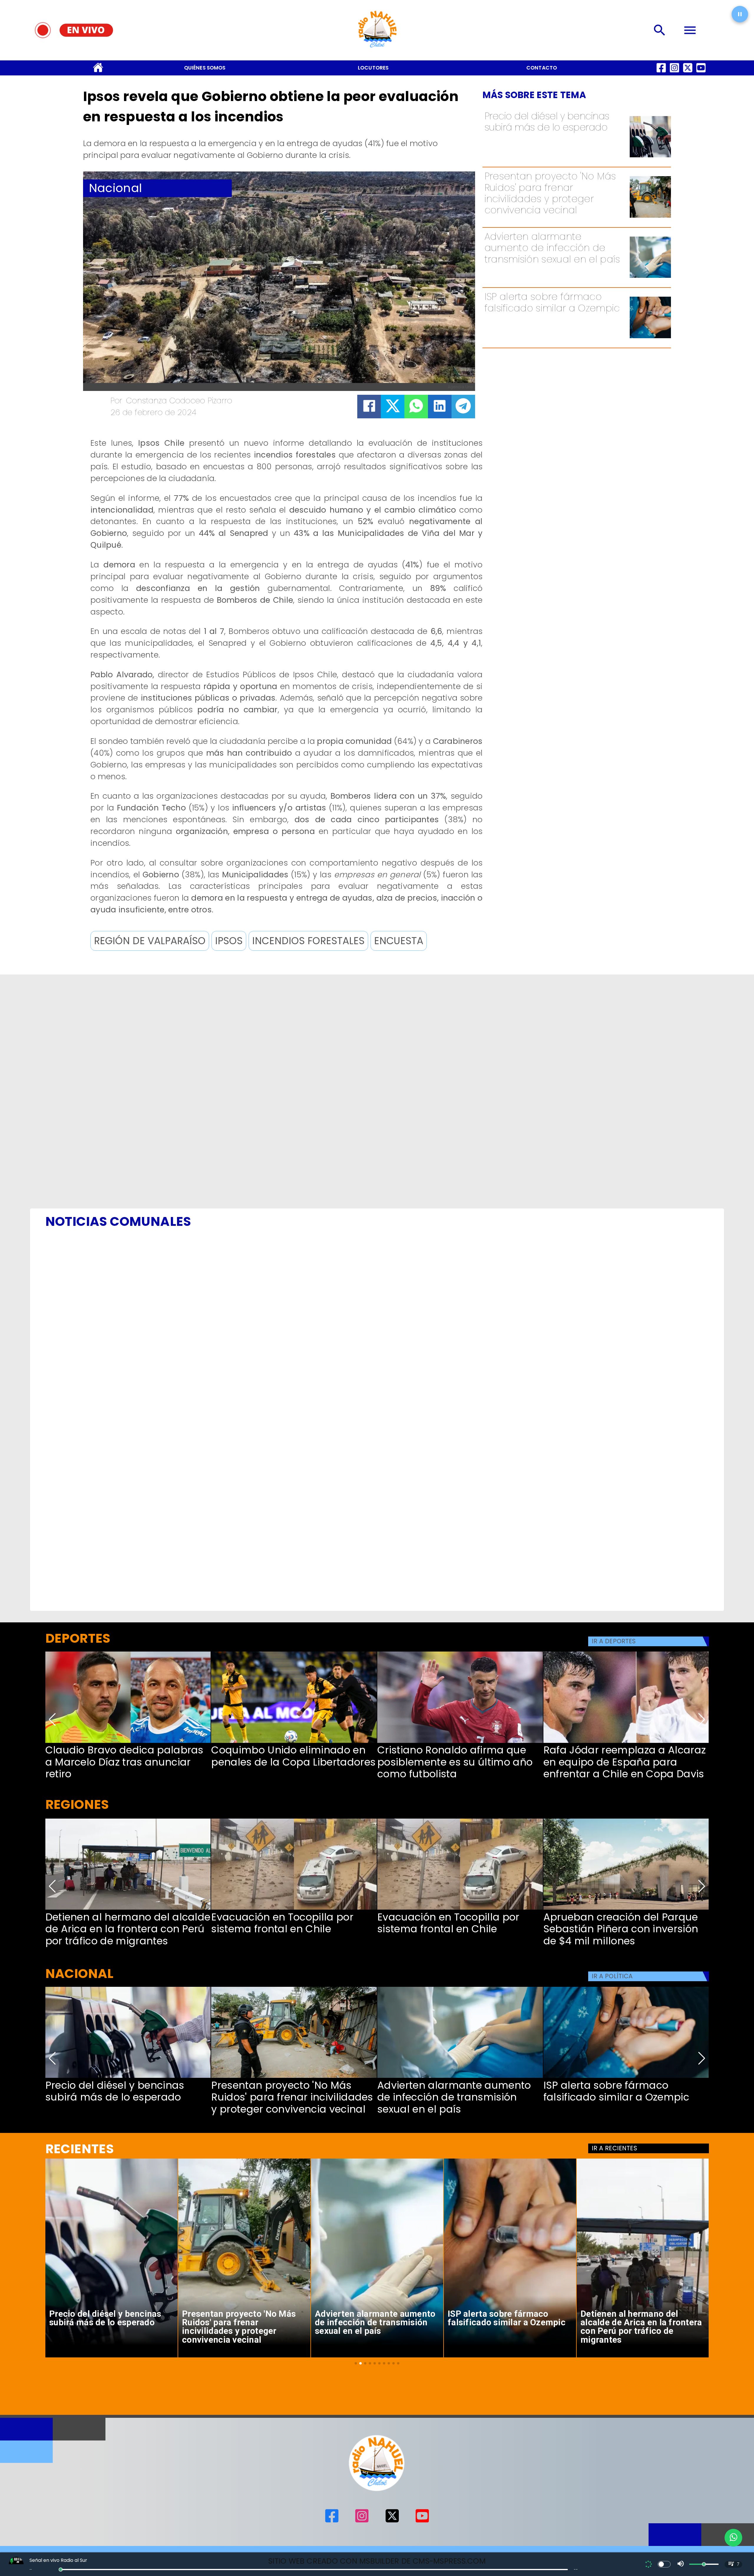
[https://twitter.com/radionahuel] (688, 73)
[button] (150, 941)
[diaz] (128, 1742)
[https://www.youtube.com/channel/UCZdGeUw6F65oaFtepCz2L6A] (701, 73)
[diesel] (650, 157)
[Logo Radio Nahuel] (377, 50)
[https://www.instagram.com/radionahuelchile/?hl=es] (674, 73)
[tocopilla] (294, 1909)
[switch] (664, 2564)
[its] (650, 277)
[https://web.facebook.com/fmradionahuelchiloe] (661, 73)
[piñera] (626, 1909)
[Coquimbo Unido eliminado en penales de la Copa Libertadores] (294, 1742)
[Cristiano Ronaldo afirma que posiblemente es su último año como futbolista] (460, 1742)
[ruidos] (650, 217)
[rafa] (626, 1742)
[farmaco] (650, 337)
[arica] (128, 1909)
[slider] (61, 2570)
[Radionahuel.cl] (660, 30)
